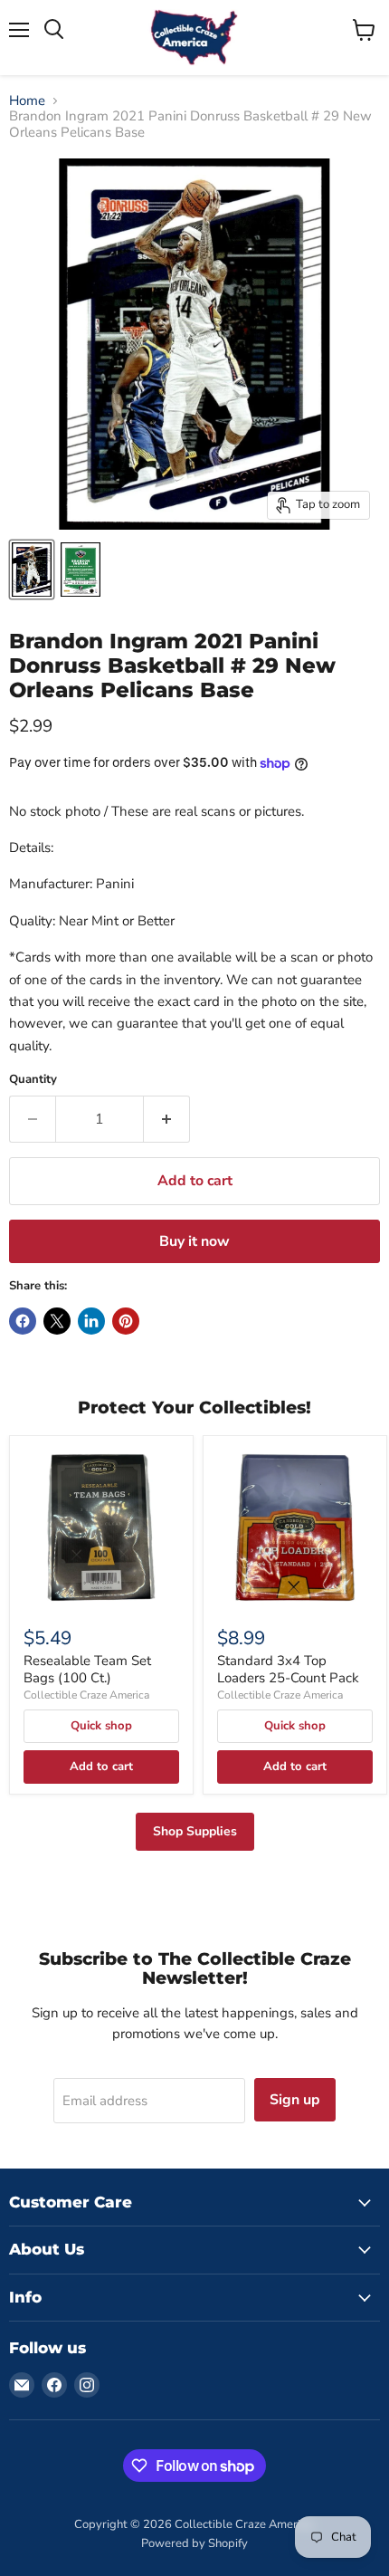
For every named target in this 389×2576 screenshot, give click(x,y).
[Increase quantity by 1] (167, 1119)
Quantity (33, 1080)
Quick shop (101, 1726)
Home (27, 101)
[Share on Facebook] (23, 1321)
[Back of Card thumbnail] (81, 570)
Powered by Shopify (194, 2543)
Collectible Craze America (86, 1695)
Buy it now (194, 1241)
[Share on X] (57, 1321)
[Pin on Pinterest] (126, 1321)
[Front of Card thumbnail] (32, 570)
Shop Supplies (195, 1831)
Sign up (295, 2100)
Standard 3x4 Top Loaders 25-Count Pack (288, 1670)
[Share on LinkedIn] (91, 1321)
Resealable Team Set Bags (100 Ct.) (87, 1670)
